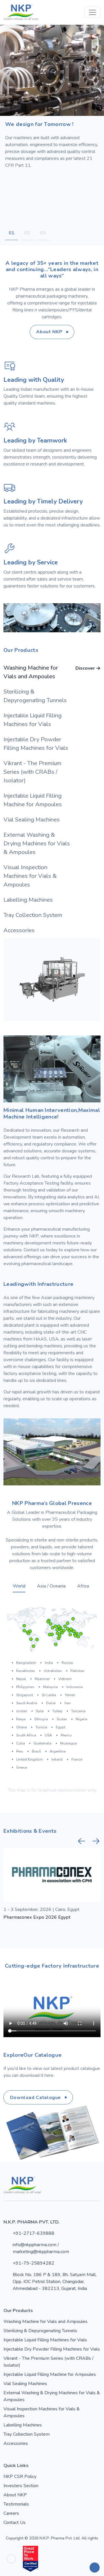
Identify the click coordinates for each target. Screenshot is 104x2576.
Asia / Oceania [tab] (51, 1586)
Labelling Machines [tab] (49, 900)
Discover (85, 668)
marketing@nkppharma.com (41, 2252)
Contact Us (15, 2523)
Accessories (16, 2443)
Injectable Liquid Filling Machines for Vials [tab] (49, 720)
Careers (11, 2513)
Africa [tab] (83, 1586)
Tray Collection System (27, 2434)
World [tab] (19, 1586)
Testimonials (16, 2504)
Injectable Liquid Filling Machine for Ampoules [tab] (49, 800)
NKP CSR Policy (20, 2477)
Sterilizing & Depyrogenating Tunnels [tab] (49, 696)
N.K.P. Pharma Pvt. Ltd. (60, 2538)
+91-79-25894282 (34, 2263)
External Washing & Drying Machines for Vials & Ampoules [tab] (49, 843)
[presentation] (81, 1841)
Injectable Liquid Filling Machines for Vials (45, 2340)
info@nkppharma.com (35, 2245)
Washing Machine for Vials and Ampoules (45, 2322)
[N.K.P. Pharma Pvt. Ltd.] (21, 12)
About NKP (15, 2495)
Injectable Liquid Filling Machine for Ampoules (50, 2374)
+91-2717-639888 (34, 2233)
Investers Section (21, 2486)
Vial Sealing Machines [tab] (49, 820)
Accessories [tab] (49, 930)
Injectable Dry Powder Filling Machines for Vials (52, 2349)
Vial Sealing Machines (25, 2384)
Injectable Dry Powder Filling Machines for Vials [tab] (49, 744)
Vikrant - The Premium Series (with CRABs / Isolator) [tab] (49, 772)
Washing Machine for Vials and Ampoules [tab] (49, 672)
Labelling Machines (23, 2425)
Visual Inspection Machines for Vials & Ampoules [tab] (49, 876)
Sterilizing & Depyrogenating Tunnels (40, 2331)
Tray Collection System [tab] (49, 915)
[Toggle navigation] (92, 12)
